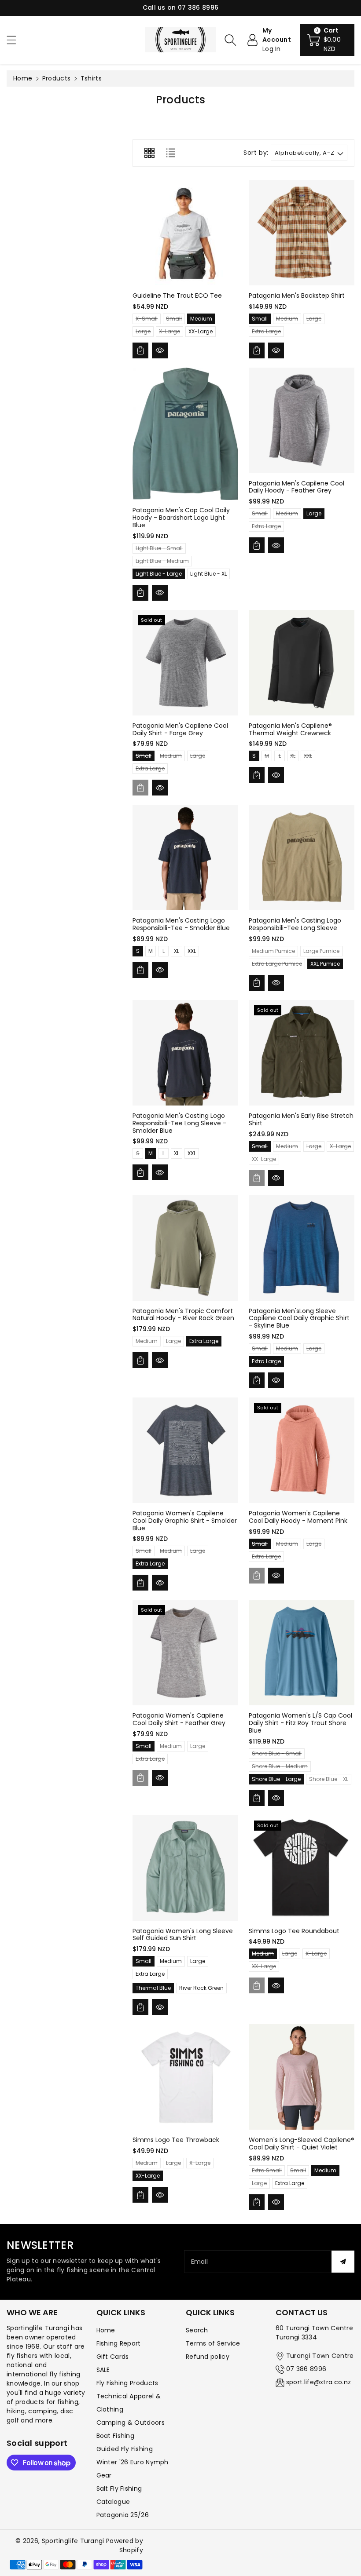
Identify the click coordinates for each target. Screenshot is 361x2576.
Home (23, 78)
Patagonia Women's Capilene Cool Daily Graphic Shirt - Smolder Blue (185, 1521)
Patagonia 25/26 (123, 2515)
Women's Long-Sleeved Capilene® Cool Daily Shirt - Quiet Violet (302, 2144)
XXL (308, 757)
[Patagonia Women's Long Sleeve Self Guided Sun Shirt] (185, 1868)
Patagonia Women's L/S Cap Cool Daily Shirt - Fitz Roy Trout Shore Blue (300, 1723)
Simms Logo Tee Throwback (176, 2140)
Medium (201, 319)
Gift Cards (113, 2357)
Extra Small (267, 2171)
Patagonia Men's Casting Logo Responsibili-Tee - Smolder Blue (181, 924)
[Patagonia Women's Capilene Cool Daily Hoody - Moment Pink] (302, 1450)
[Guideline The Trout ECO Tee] (185, 233)
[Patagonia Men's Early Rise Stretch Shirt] (302, 1053)
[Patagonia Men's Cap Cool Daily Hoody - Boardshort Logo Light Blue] (185, 434)
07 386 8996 (306, 2369)
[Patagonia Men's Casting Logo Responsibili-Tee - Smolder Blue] (185, 857)
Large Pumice (321, 952)
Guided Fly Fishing (125, 2449)
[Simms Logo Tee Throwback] (185, 2077)
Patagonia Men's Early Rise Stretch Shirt (301, 1119)
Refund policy (208, 2357)
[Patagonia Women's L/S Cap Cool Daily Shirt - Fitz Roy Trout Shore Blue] (302, 1653)
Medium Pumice (273, 952)
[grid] (149, 153)
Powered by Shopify (125, 2545)
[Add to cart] (140, 350)
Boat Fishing (116, 2436)
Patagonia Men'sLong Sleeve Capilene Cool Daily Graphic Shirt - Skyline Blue (299, 1318)
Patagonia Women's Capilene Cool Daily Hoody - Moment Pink (298, 1517)
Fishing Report (119, 2343)
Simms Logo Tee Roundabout (294, 1931)
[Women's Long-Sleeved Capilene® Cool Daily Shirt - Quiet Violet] (302, 2077)
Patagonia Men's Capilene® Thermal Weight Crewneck (290, 729)
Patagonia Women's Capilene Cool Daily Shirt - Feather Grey (179, 1719)
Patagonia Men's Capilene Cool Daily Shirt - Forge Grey (180, 729)
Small (174, 319)
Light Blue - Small (159, 549)
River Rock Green (201, 1988)
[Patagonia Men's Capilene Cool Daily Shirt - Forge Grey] (185, 663)
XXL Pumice (325, 964)
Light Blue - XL (208, 574)
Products (56, 78)
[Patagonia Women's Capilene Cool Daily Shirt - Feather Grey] (185, 1653)
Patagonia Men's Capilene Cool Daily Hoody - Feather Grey (297, 487)
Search (197, 2330)
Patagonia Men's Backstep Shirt (297, 296)
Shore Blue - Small (277, 1754)
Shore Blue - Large (276, 1779)
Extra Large (266, 332)
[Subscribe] (343, 2262)
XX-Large (201, 331)
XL (293, 757)
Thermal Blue (153, 1988)
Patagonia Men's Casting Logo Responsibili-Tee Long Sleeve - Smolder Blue (179, 1123)
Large (143, 332)
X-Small (147, 319)
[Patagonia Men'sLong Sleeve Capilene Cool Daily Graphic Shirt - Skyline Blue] (302, 1248)
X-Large (169, 332)
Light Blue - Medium (162, 562)
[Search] (230, 40)
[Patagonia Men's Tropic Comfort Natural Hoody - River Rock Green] (185, 1248)
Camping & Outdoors (131, 2423)
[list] (170, 153)
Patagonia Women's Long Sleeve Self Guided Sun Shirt (183, 1935)
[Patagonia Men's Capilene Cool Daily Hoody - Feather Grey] (302, 420)
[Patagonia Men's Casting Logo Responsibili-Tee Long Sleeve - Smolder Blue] (185, 1053)
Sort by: (256, 153)
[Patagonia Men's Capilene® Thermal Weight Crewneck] (302, 663)
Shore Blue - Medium (280, 1767)
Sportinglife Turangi (74, 2541)
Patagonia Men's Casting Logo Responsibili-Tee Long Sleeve (295, 924)
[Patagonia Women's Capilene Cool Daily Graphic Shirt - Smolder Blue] (185, 1450)
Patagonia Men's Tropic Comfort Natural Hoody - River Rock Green (183, 1315)
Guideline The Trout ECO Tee (177, 296)
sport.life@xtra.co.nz (319, 2382)
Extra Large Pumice (277, 965)
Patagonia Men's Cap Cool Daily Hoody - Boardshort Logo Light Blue (181, 518)
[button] (15, 40)
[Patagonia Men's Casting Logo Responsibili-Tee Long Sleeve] (302, 857)
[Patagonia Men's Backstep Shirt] (302, 233)
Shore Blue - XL (329, 1780)
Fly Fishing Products (127, 2383)
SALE (103, 2370)
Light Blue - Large (159, 574)
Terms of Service (213, 2343)
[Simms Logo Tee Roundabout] (302, 1868)
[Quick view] (160, 350)
